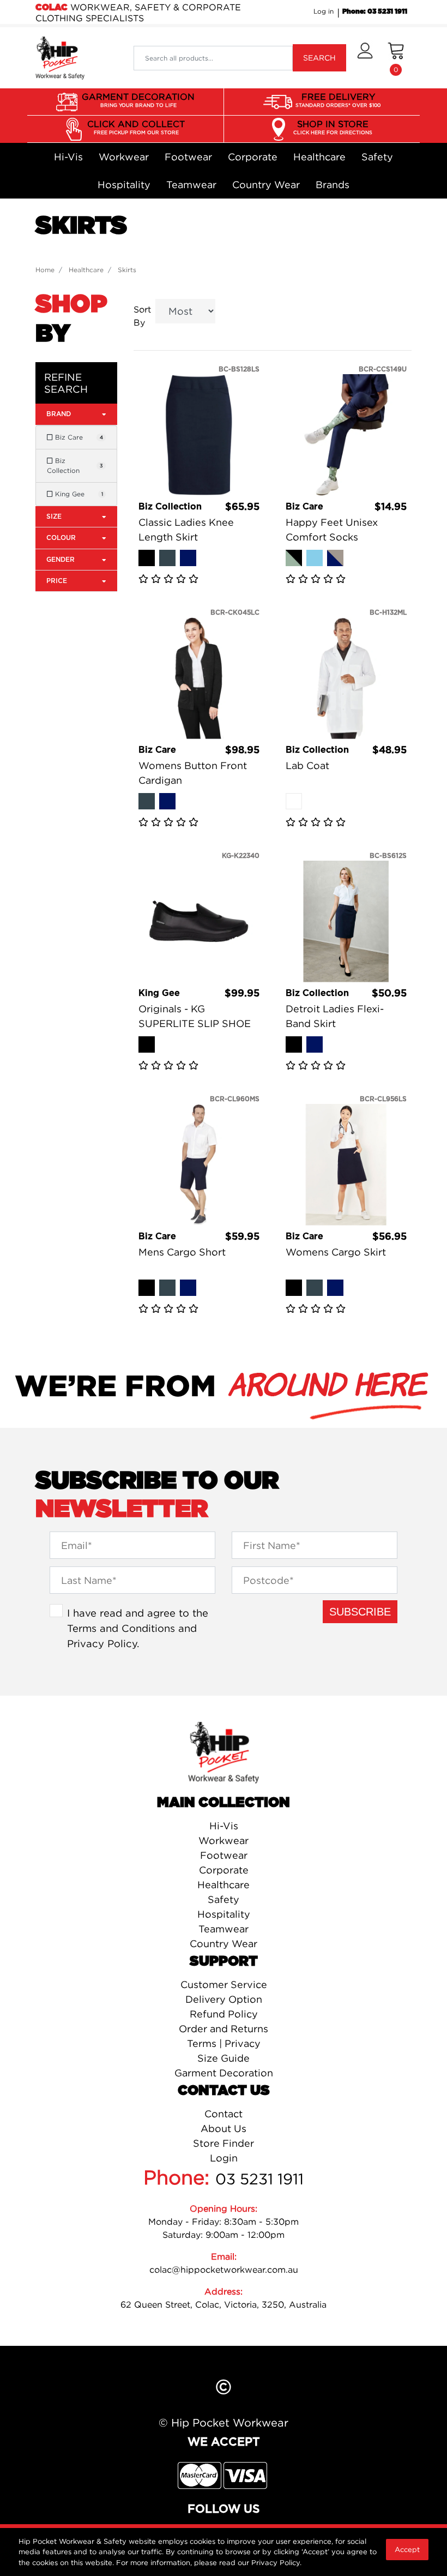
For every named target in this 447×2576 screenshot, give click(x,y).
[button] (365, 58)
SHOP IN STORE (333, 127)
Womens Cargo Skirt (336, 1252)
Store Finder (224, 2143)
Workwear (124, 157)
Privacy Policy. (276, 2562)
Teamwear (191, 185)
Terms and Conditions (121, 1628)
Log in (324, 11)
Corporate (253, 157)
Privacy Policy (102, 1643)
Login (224, 2158)
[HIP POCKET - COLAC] (60, 57)
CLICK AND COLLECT (136, 127)
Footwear (188, 157)
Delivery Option (224, 1999)
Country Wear (266, 185)
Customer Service (224, 1984)
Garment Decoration (224, 2073)
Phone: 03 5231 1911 (375, 11)
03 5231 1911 (259, 2179)
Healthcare (319, 157)
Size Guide (224, 2058)
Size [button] (54, 517)
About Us (224, 2128)
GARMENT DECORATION (138, 100)
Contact (224, 2114)
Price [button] (57, 581)
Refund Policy (224, 2014)
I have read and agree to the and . (138, 1628)
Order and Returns (224, 2029)
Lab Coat (307, 765)
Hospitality (124, 185)
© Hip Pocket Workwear (224, 2422)
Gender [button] (61, 560)
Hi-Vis (68, 157)
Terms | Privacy (224, 2043)
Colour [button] (61, 538)
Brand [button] (59, 414)
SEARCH (319, 58)
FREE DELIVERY (338, 100)
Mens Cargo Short (182, 1252)
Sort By (142, 316)
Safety (377, 157)
